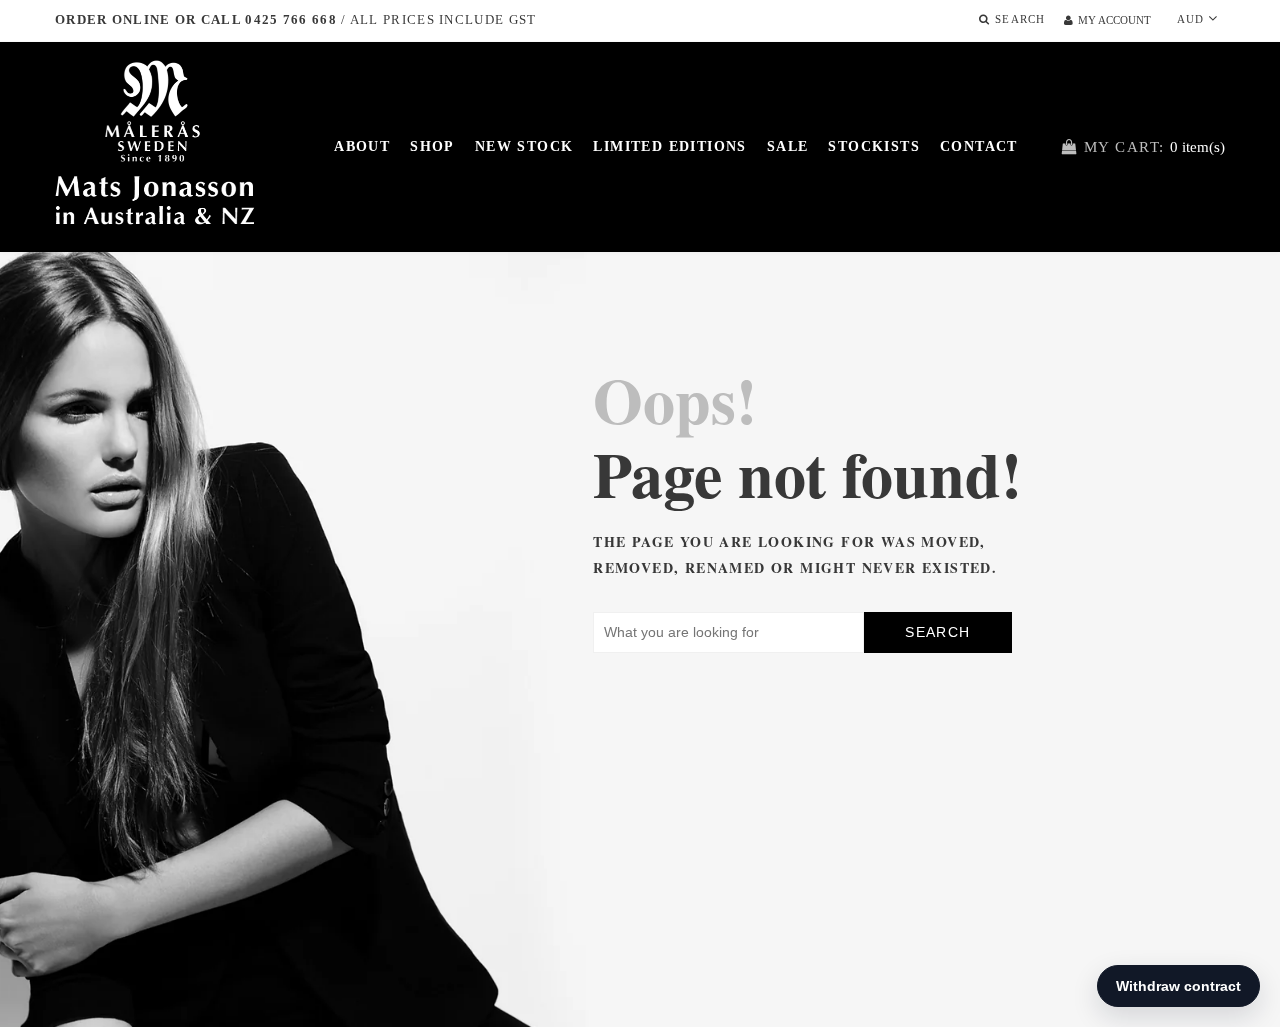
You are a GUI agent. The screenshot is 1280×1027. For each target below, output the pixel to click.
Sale (788, 146)
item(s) (1154, 147)
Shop (432, 146)
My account (1114, 20)
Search (937, 632)
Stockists (874, 146)
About (362, 146)
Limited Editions (669, 146)
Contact (979, 146)
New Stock (524, 146)
